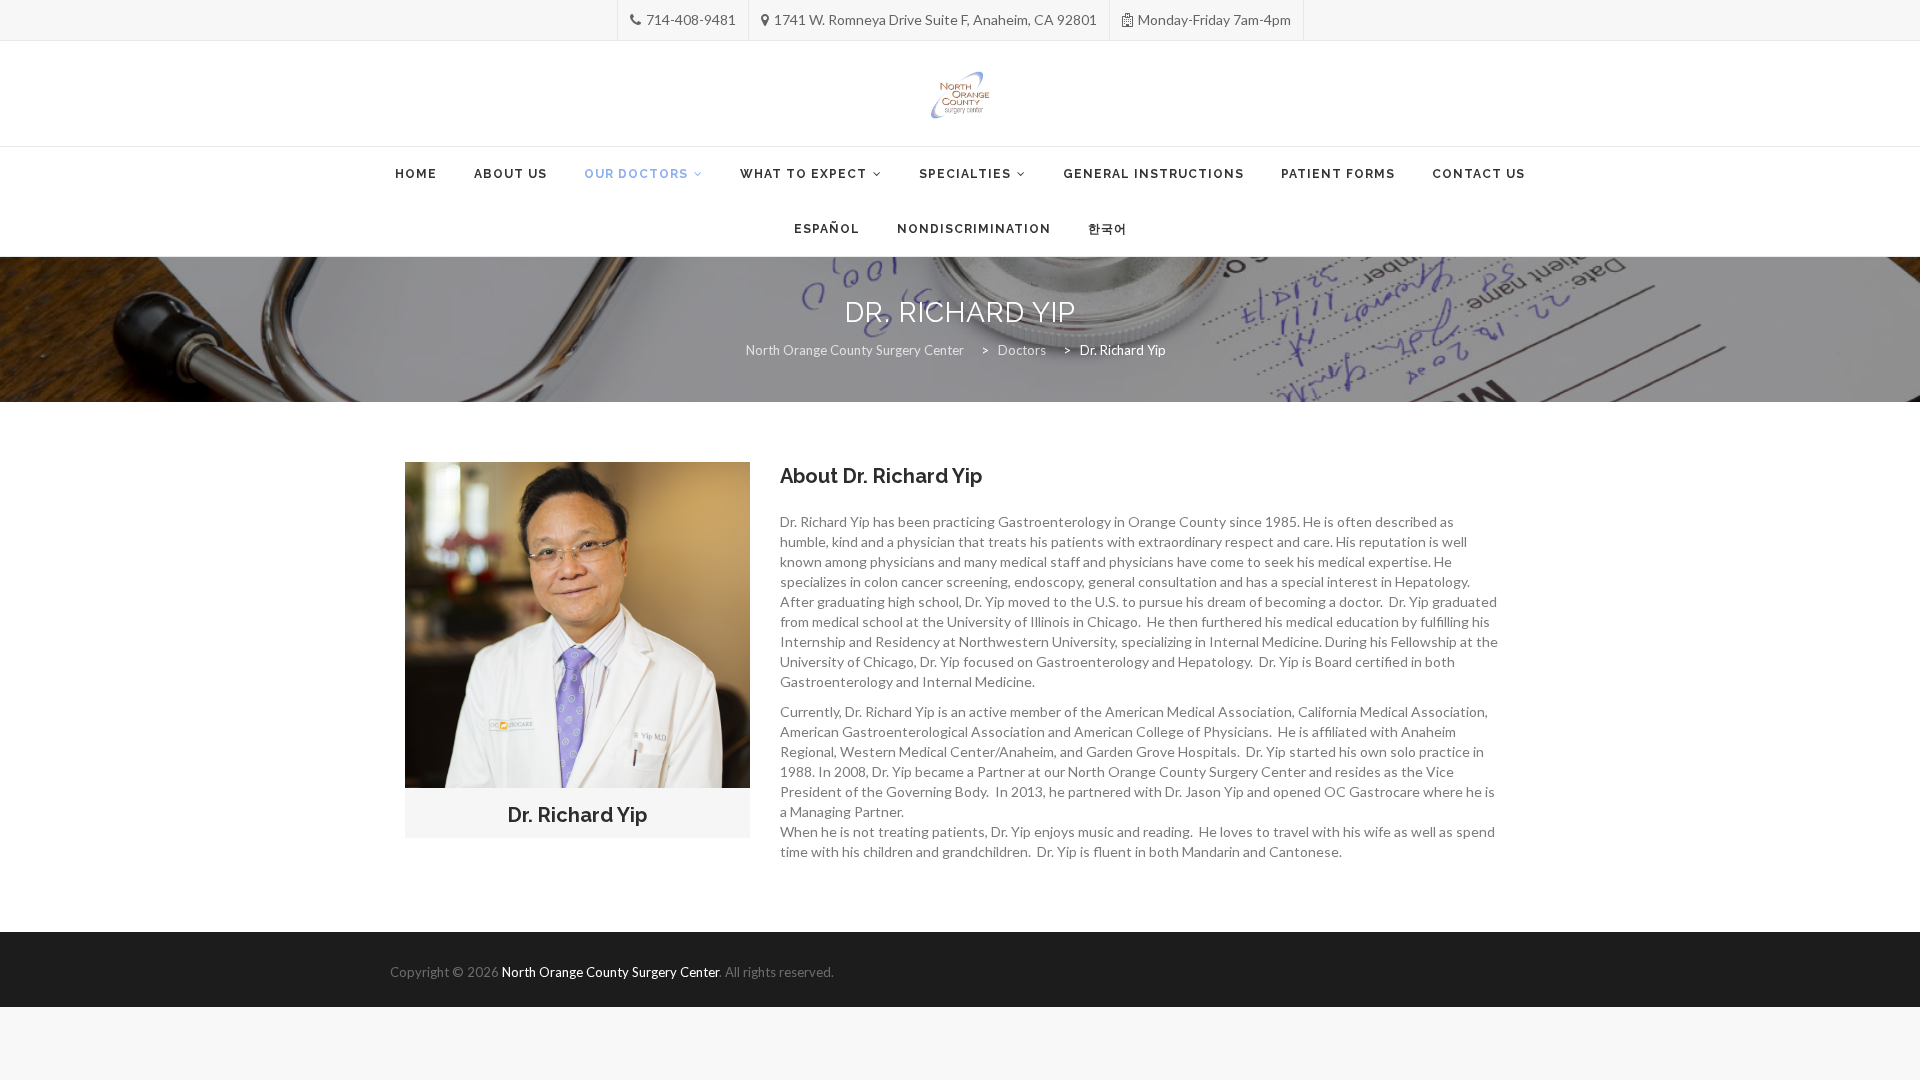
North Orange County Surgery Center (610, 972)
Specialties (965, 174)
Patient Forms (1338, 174)
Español (827, 229)
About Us (510, 174)
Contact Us (1478, 174)
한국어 (1107, 229)
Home (416, 174)
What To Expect (803, 174)
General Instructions (1153, 174)
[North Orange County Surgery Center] (960, 95)
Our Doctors (636, 174)
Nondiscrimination (974, 229)
